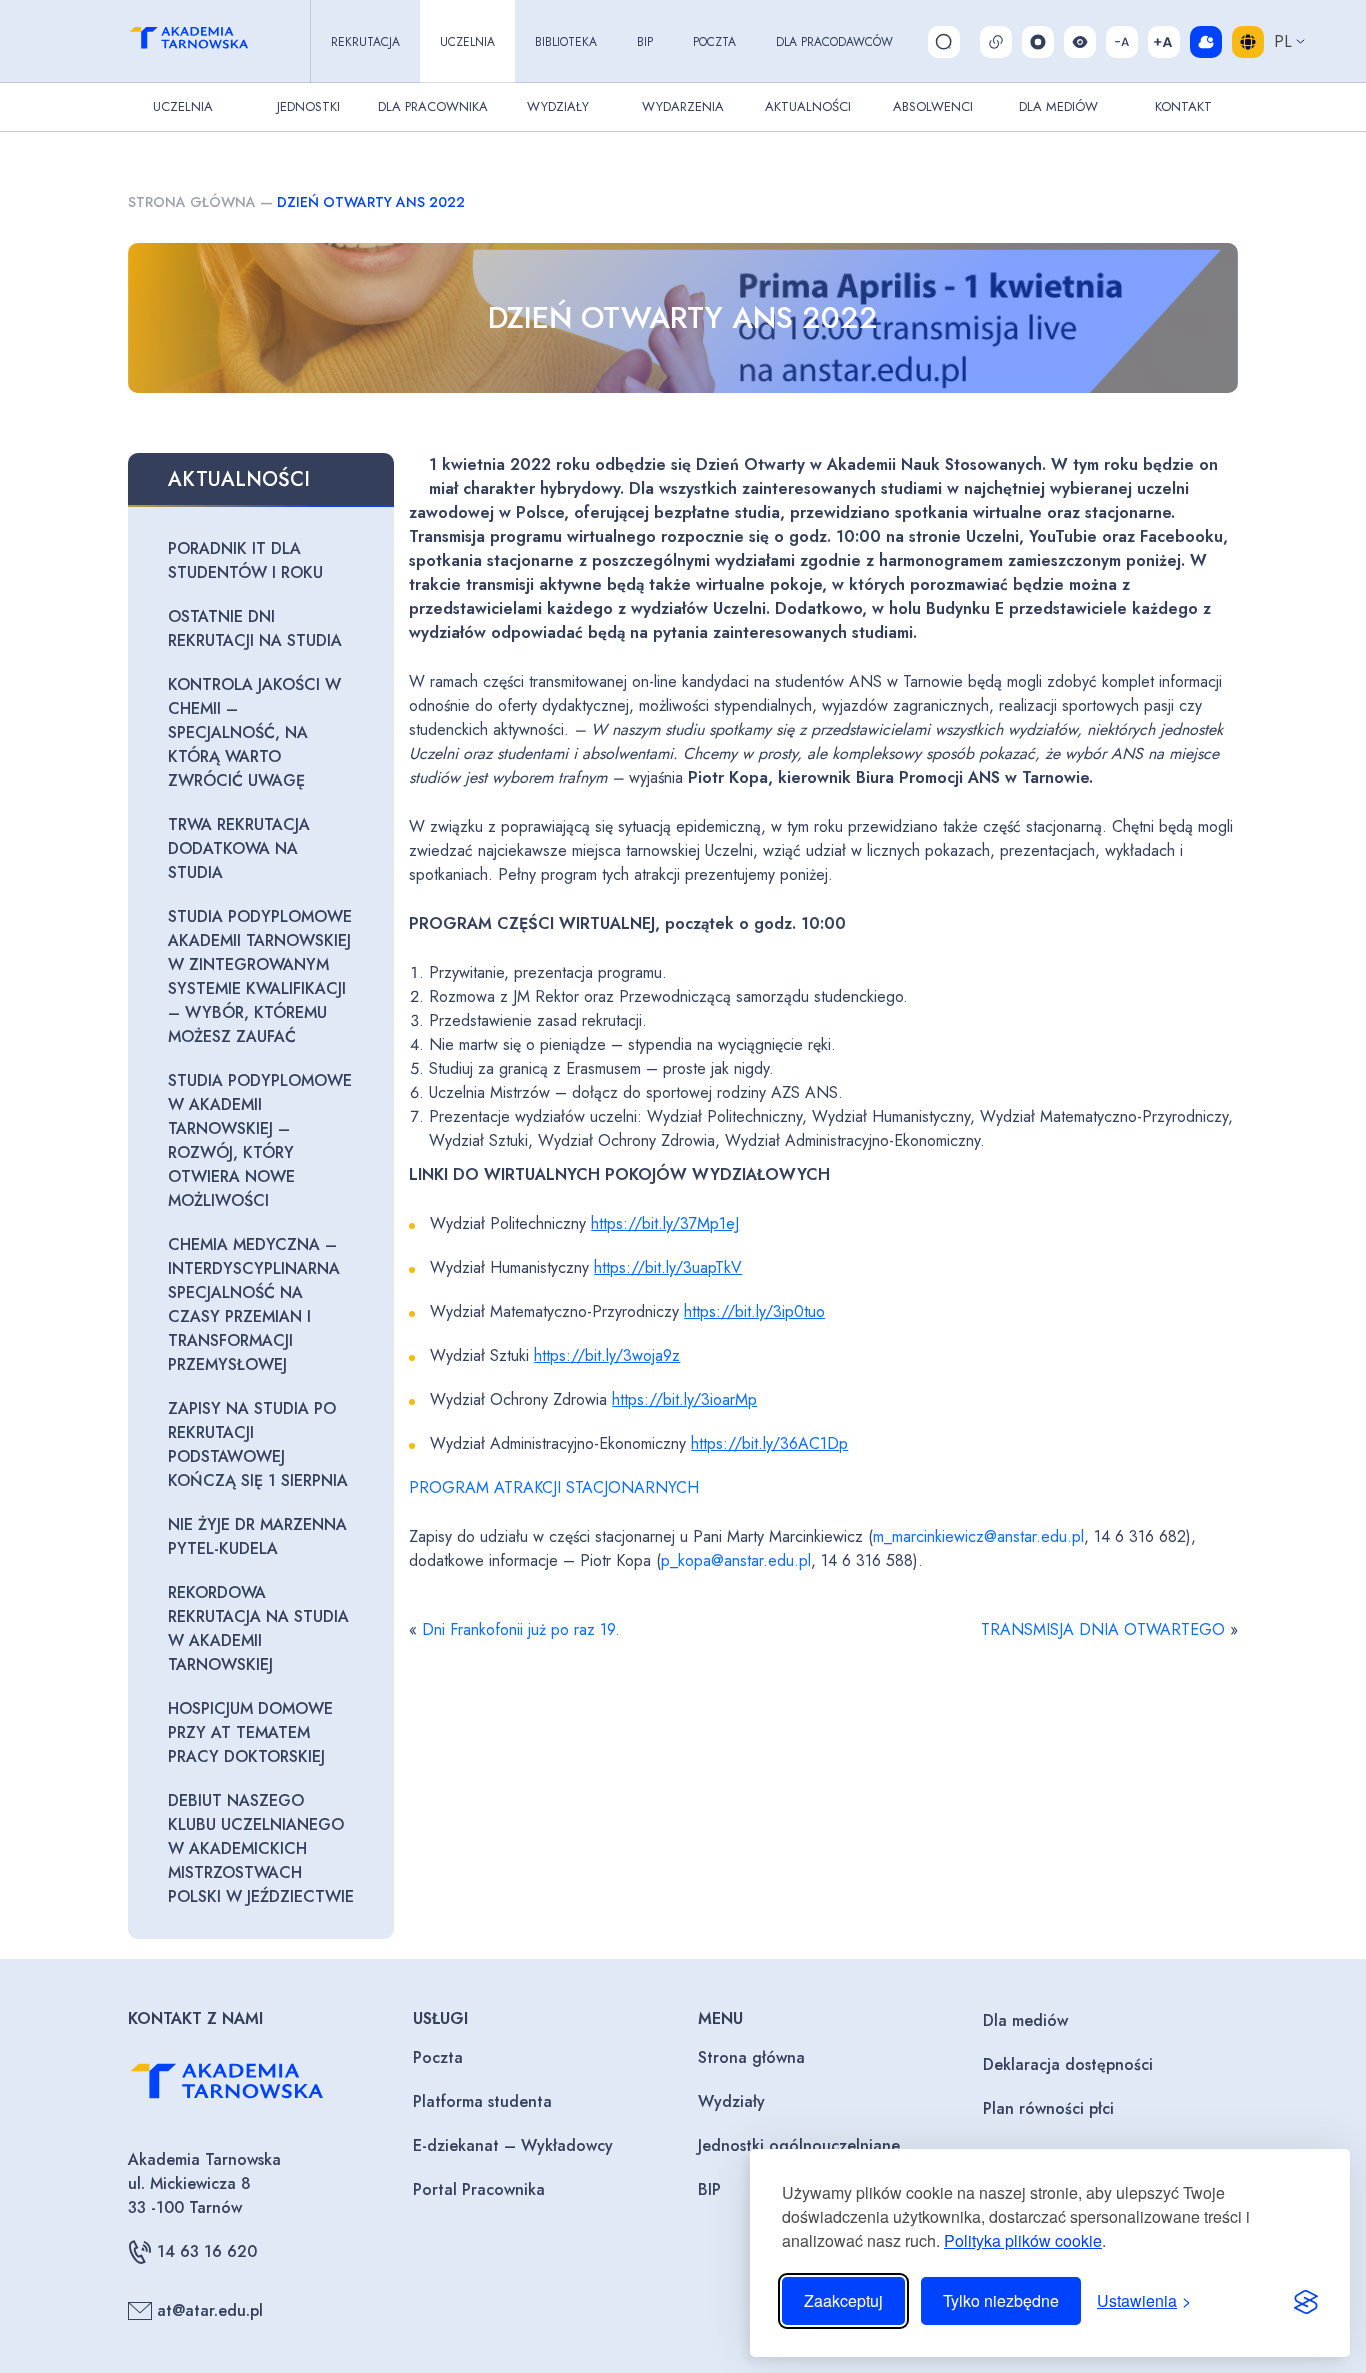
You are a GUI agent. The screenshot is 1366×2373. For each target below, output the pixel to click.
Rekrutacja (365, 42)
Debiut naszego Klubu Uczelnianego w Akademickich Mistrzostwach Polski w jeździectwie (261, 1848)
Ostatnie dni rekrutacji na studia (255, 628)
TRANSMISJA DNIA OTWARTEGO (1103, 1629)
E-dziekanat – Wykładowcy (513, 2145)
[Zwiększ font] (1164, 42)
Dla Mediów (1058, 106)
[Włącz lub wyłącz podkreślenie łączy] (996, 42)
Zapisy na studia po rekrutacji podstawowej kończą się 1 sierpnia (258, 1444)
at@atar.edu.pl (210, 2310)
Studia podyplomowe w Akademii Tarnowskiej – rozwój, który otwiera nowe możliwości (260, 1140)
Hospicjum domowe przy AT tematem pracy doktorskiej (250, 1732)
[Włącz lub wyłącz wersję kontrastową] (1080, 42)
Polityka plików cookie (1023, 2240)
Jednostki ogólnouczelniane (799, 2145)
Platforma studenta (482, 2101)
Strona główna (192, 202)
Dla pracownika (433, 106)
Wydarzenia (683, 106)
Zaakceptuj (843, 2300)
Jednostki (308, 106)
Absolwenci (933, 106)
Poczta (714, 42)
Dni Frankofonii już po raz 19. (521, 1629)
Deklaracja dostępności (1068, 2064)
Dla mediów (1025, 2020)
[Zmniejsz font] (1122, 42)
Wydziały (558, 106)
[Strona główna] (207, 41)
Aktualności (808, 106)
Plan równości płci (1048, 2108)
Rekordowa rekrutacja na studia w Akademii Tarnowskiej (258, 1628)
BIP (645, 42)
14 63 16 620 (207, 2251)
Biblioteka (566, 42)
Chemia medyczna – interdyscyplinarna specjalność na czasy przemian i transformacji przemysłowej (254, 1304)
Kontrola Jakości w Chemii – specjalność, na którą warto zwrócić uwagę (254, 732)
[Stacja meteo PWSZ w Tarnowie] (1206, 42)
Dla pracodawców (834, 42)
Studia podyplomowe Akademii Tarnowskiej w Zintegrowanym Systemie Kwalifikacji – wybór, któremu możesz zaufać (260, 976)
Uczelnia (467, 42)
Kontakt (1183, 106)
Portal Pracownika (479, 2189)
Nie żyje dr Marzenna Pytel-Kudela (257, 1536)
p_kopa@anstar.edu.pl (736, 1560)
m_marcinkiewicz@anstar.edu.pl (978, 1536)
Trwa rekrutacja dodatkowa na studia (239, 848)
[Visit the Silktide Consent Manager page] (1306, 2301)
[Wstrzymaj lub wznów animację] (1038, 42)
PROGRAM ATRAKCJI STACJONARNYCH (554, 1487)
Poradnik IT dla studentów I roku (245, 560)
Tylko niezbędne (1001, 2300)
